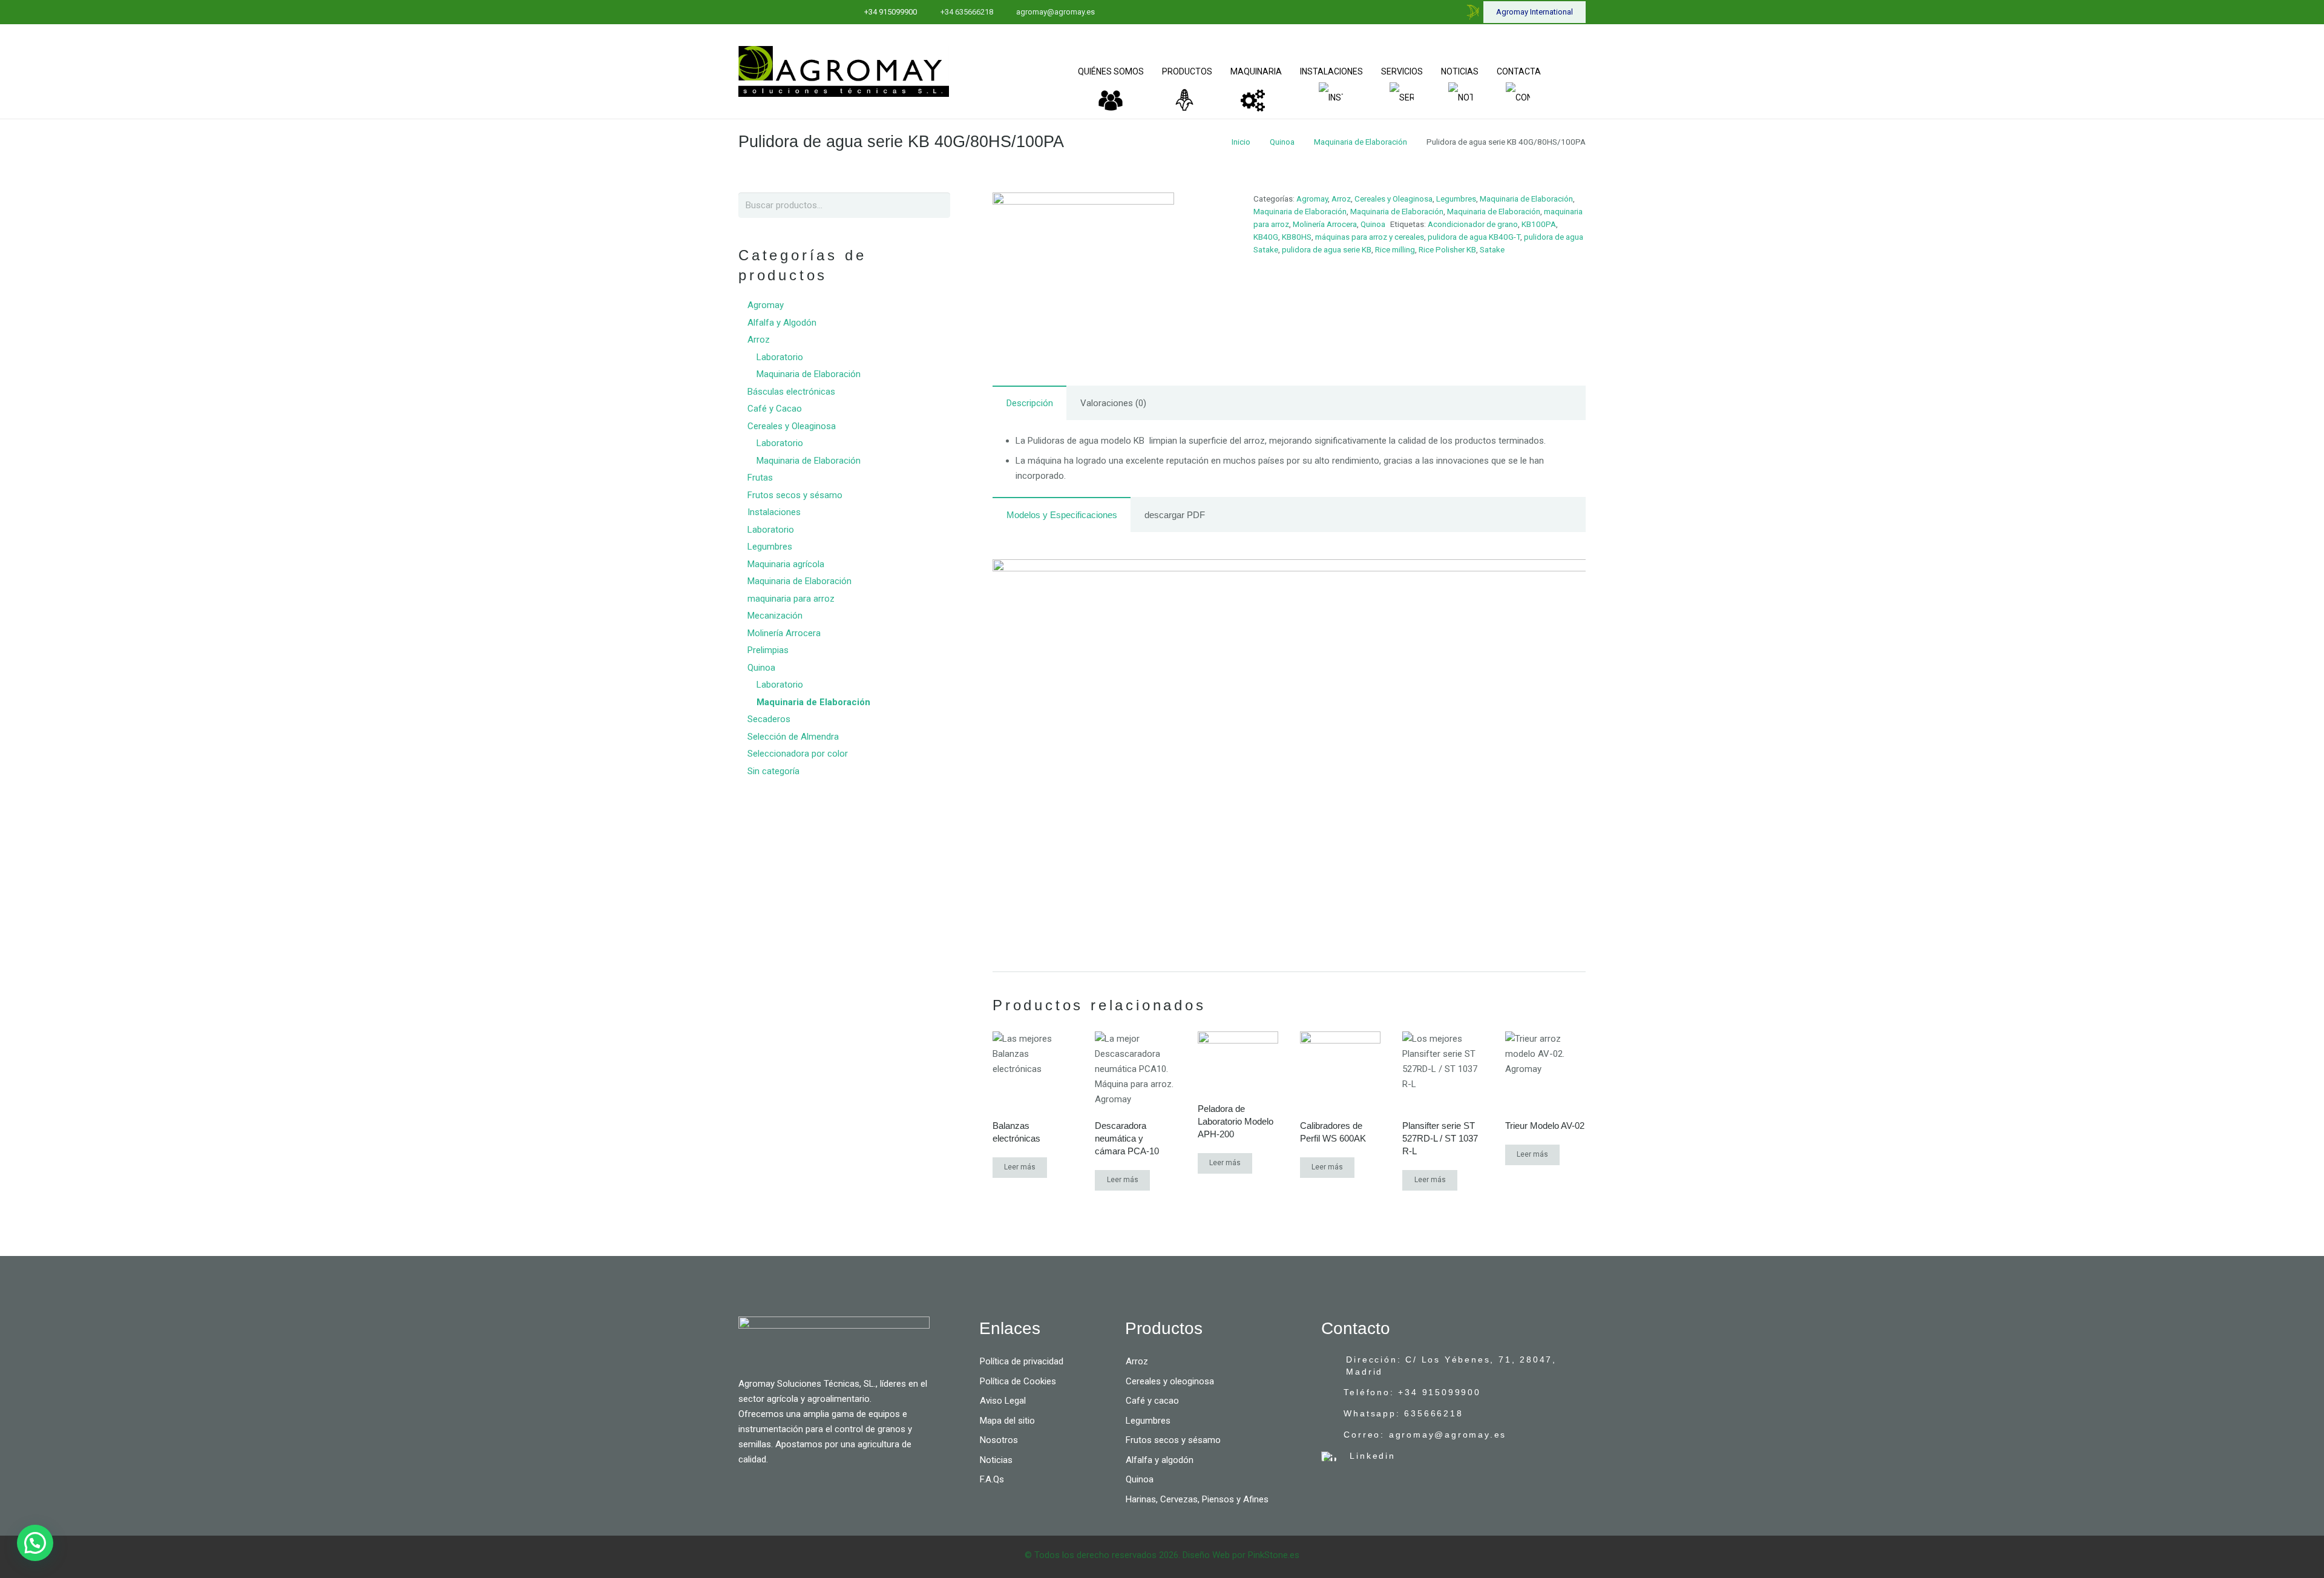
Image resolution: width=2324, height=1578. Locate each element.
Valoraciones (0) (1113, 403)
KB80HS (1297, 237)
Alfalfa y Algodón (782, 323)
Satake (1492, 249)
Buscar (936, 205)
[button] (35, 1543)
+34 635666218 (967, 12)
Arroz (1341, 199)
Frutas (760, 478)
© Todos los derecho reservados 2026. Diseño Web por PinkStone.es (1162, 1555)
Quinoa (1282, 142)
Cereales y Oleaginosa (1393, 199)
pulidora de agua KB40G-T (1474, 237)
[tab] (1029, 403)
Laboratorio (780, 357)
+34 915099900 (891, 12)
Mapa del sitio (1007, 1421)
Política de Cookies (1018, 1381)
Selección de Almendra (793, 737)
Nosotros (999, 1440)
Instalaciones (774, 512)
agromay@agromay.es (1055, 12)
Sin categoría (773, 771)
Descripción (1030, 403)
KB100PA (1539, 224)
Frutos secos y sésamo (795, 495)
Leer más (1020, 1167)
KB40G (1266, 237)
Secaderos (769, 719)
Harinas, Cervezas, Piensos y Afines (1197, 1499)
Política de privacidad (1022, 1361)
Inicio (1241, 142)
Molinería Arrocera (1325, 224)
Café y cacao (1152, 1401)
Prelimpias (768, 650)
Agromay (1312, 199)
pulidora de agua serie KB (1327, 249)
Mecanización (775, 616)
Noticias (996, 1460)
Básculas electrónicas (791, 392)
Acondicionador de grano (1473, 224)
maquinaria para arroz (791, 599)
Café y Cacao (775, 409)
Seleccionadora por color (798, 754)
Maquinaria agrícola (786, 564)
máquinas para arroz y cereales (1370, 237)
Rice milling (1395, 249)
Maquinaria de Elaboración (1361, 142)
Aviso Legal (1003, 1401)
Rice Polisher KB (1447, 249)
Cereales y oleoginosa (1170, 1381)
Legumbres (1456, 199)
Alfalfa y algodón (1160, 1460)
